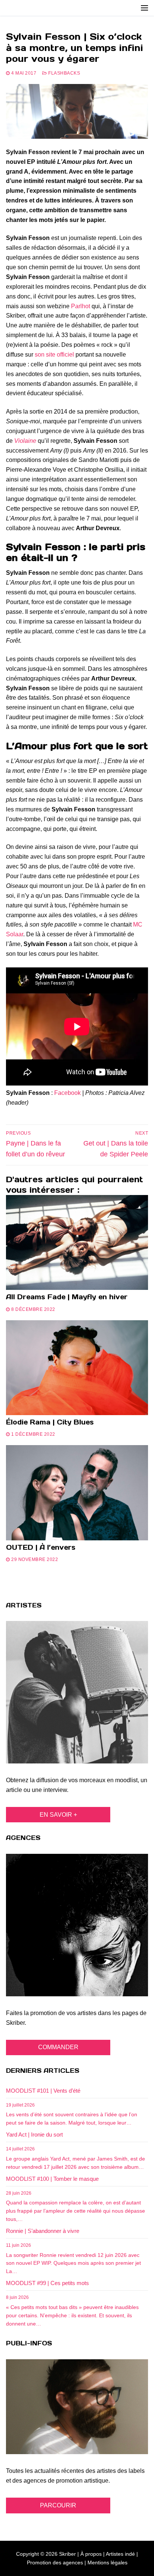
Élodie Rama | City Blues (50, 1422)
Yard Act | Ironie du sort (34, 2134)
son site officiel (54, 355)
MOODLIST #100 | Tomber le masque (52, 2179)
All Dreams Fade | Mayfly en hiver (67, 1297)
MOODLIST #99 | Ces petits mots (47, 2283)
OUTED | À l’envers (41, 1547)
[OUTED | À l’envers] (77, 1493)
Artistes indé (120, 2554)
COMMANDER (58, 2047)
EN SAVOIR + (58, 1815)
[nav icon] (144, 8)
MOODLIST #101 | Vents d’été (43, 2091)
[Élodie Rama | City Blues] (77, 1368)
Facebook (67, 1093)
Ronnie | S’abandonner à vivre (43, 2231)
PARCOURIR (58, 2505)
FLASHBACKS (64, 73)
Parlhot (81, 306)
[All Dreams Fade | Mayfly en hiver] (77, 1242)
